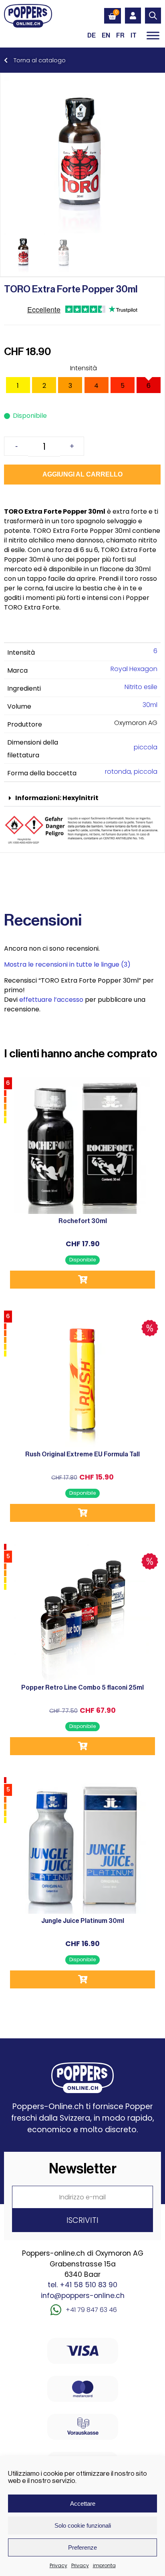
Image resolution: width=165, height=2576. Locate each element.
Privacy (58, 2565)
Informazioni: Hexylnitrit (57, 798)
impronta (104, 2565)
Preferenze (82, 2547)
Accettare (83, 2504)
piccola (146, 747)
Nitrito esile (141, 687)
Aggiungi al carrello (82, 474)
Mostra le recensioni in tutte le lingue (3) (67, 964)
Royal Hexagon (134, 669)
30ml (150, 705)
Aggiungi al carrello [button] (82, 1280)
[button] (82, 798)
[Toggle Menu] (153, 35)
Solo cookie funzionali (83, 2525)
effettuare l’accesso (51, 1000)
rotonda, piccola (131, 772)
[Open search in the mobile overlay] (153, 16)
